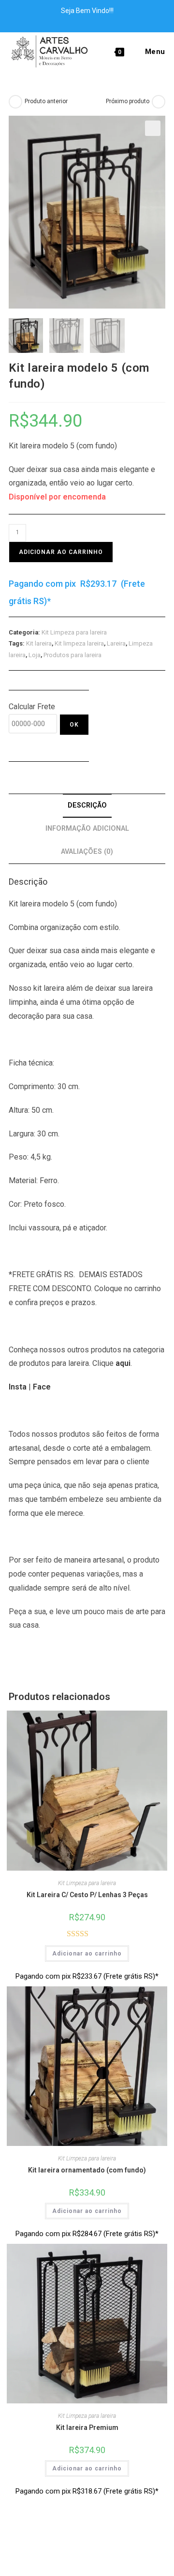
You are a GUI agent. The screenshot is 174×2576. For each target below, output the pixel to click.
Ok (74, 725)
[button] (153, 128)
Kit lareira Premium (87, 2428)
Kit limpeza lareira (79, 643)
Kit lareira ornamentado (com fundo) (87, 2170)
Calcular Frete (32, 707)
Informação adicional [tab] (87, 829)
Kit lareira (39, 643)
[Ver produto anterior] (15, 102)
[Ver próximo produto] (159, 102)
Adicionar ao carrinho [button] (87, 1954)
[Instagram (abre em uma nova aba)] (93, 21)
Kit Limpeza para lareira (74, 632)
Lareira (116, 643)
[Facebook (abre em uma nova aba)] (83, 21)
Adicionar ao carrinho (61, 552)
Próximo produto (128, 101)
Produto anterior (46, 101)
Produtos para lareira (72, 655)
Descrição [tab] (87, 805)
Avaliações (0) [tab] (87, 852)
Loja (35, 655)
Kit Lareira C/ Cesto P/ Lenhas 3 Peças (87, 1895)
